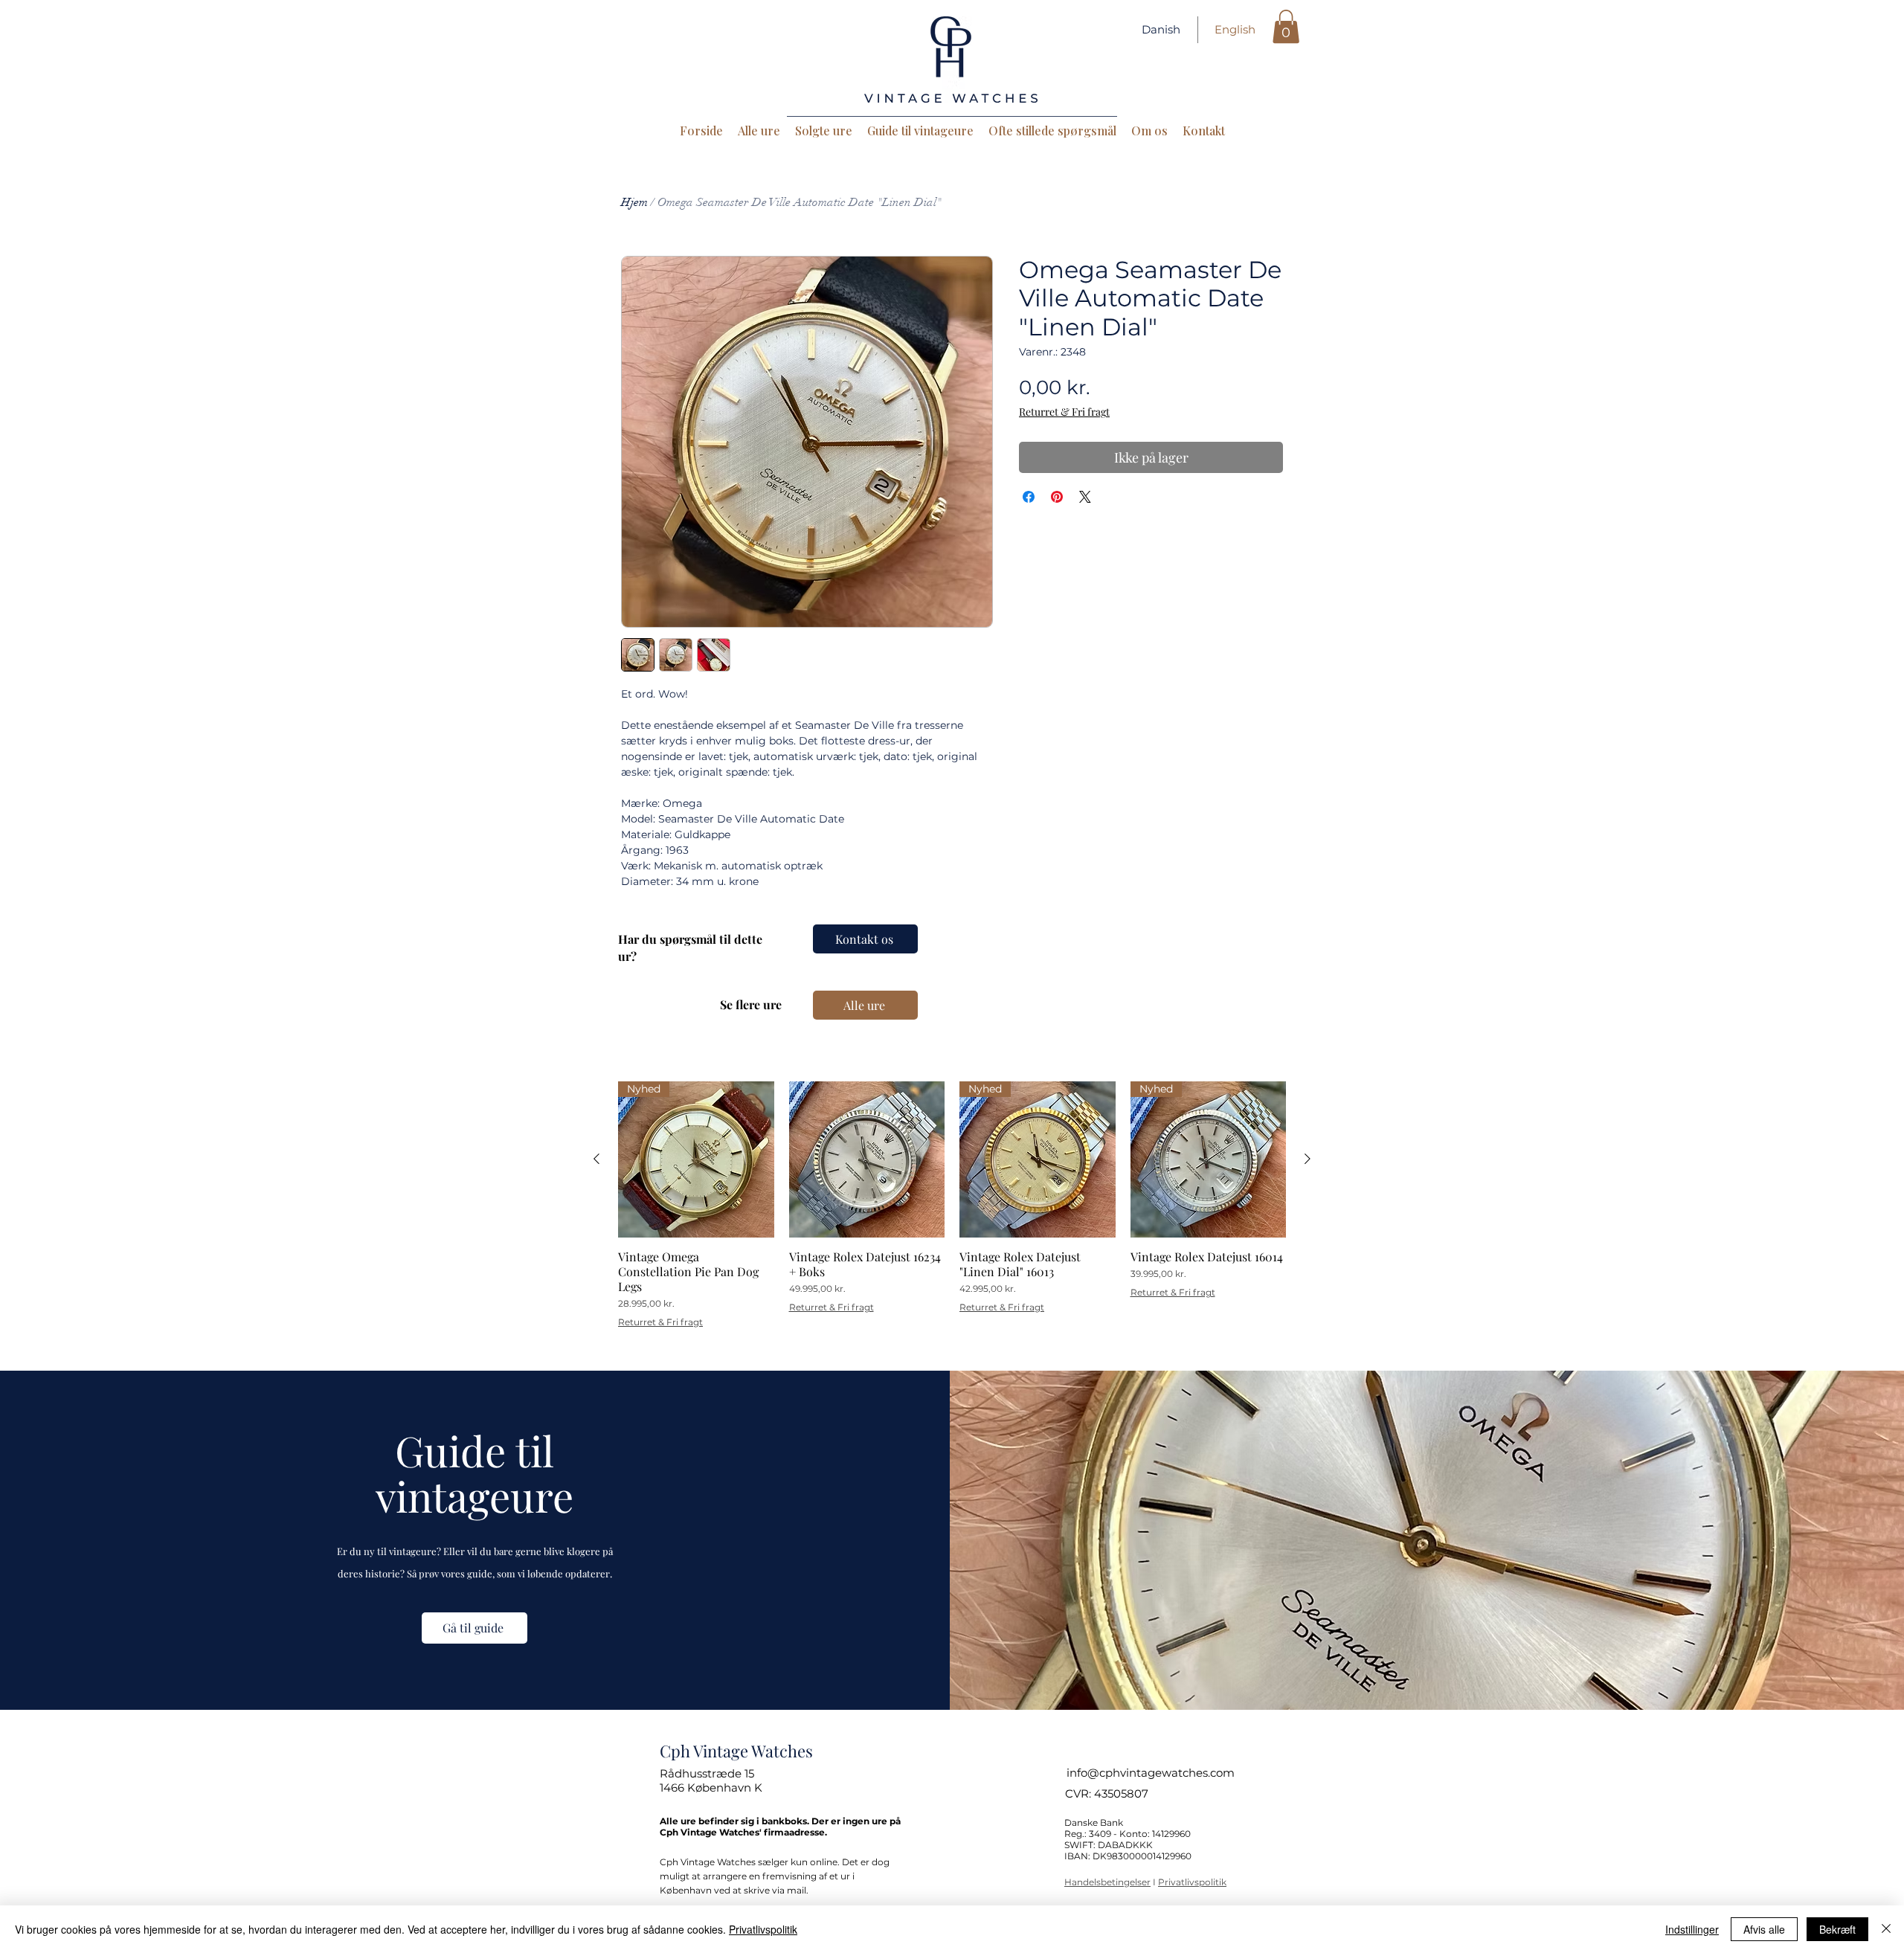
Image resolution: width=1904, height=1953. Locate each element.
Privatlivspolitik (1192, 1882)
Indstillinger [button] (1692, 1929)
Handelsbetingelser (1107, 1882)
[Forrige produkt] (596, 1159)
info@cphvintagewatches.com (1151, 1773)
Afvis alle (1764, 1929)
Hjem (634, 202)
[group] (952, 1204)
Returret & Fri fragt (1064, 412)
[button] (1286, 26)
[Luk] (1886, 1929)
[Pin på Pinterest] (1057, 497)
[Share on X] (1085, 497)
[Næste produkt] (1308, 1159)
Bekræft (1837, 1929)
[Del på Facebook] (1029, 497)
